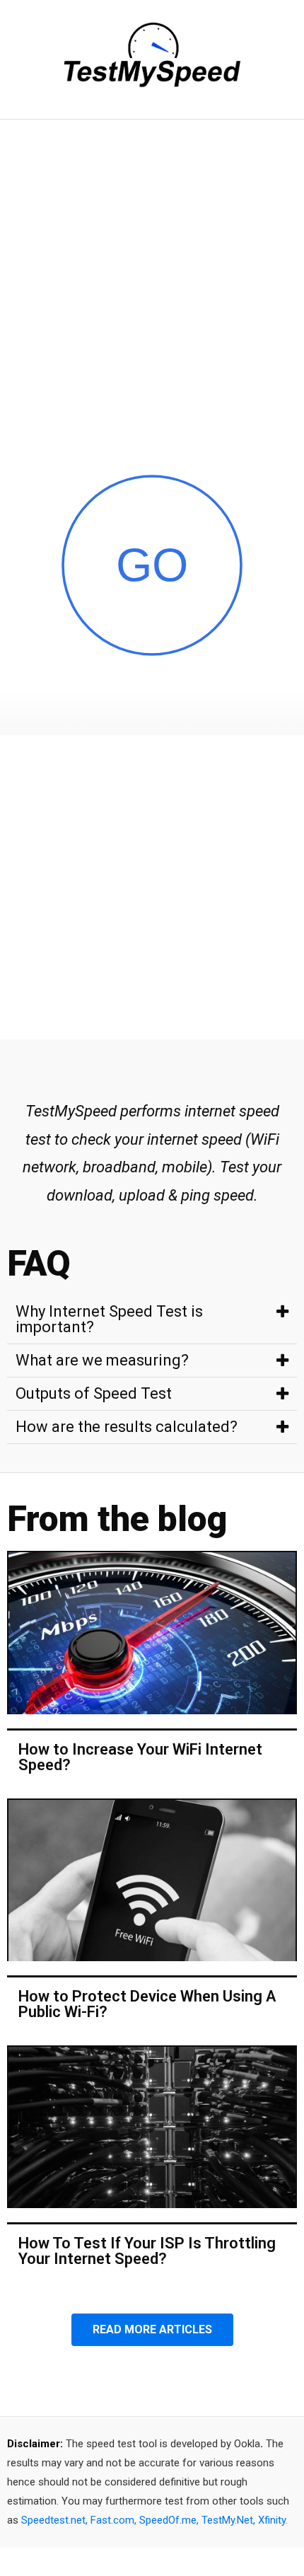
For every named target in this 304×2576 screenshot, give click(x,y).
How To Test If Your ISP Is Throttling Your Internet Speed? (147, 2251)
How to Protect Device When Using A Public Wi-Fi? (147, 2004)
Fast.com (112, 2520)
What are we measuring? (102, 1360)
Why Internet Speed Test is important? (109, 1319)
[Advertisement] (152, 279)
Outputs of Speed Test (94, 1393)
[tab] (152, 1320)
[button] (152, 2330)
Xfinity (272, 2520)
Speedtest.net (53, 2520)
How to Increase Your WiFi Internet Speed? (140, 1757)
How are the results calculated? (127, 1427)
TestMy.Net (227, 2520)
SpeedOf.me (168, 2520)
